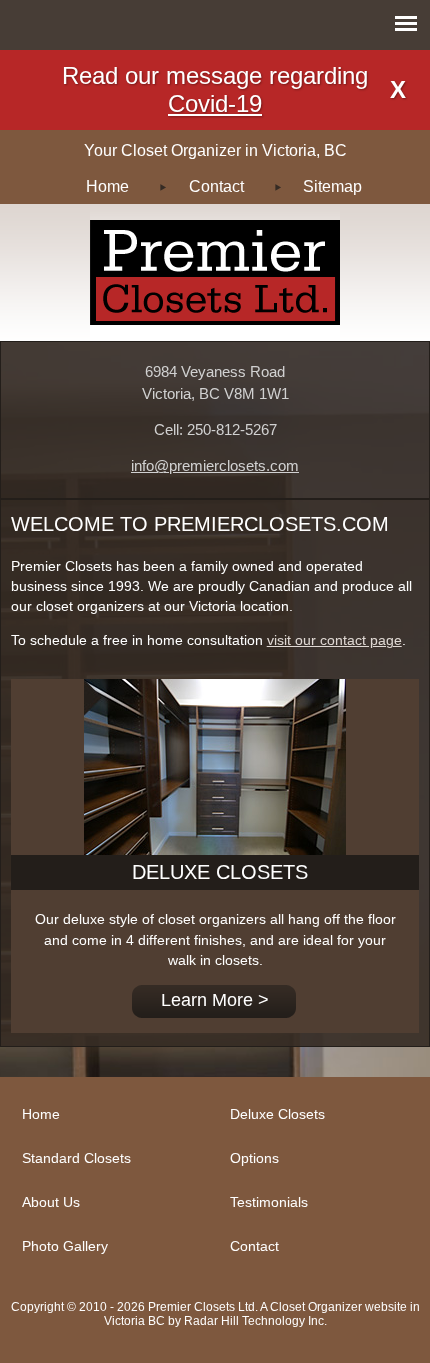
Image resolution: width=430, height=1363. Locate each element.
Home (107, 186)
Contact (216, 186)
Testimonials (269, 1202)
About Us (51, 1202)
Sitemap (332, 186)
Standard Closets (76, 1158)
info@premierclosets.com (215, 466)
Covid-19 (215, 103)
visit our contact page (334, 640)
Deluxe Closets (277, 1114)
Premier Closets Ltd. (215, 272)
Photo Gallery (65, 1246)
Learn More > (215, 1000)
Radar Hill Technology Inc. (255, 1321)
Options (254, 1158)
